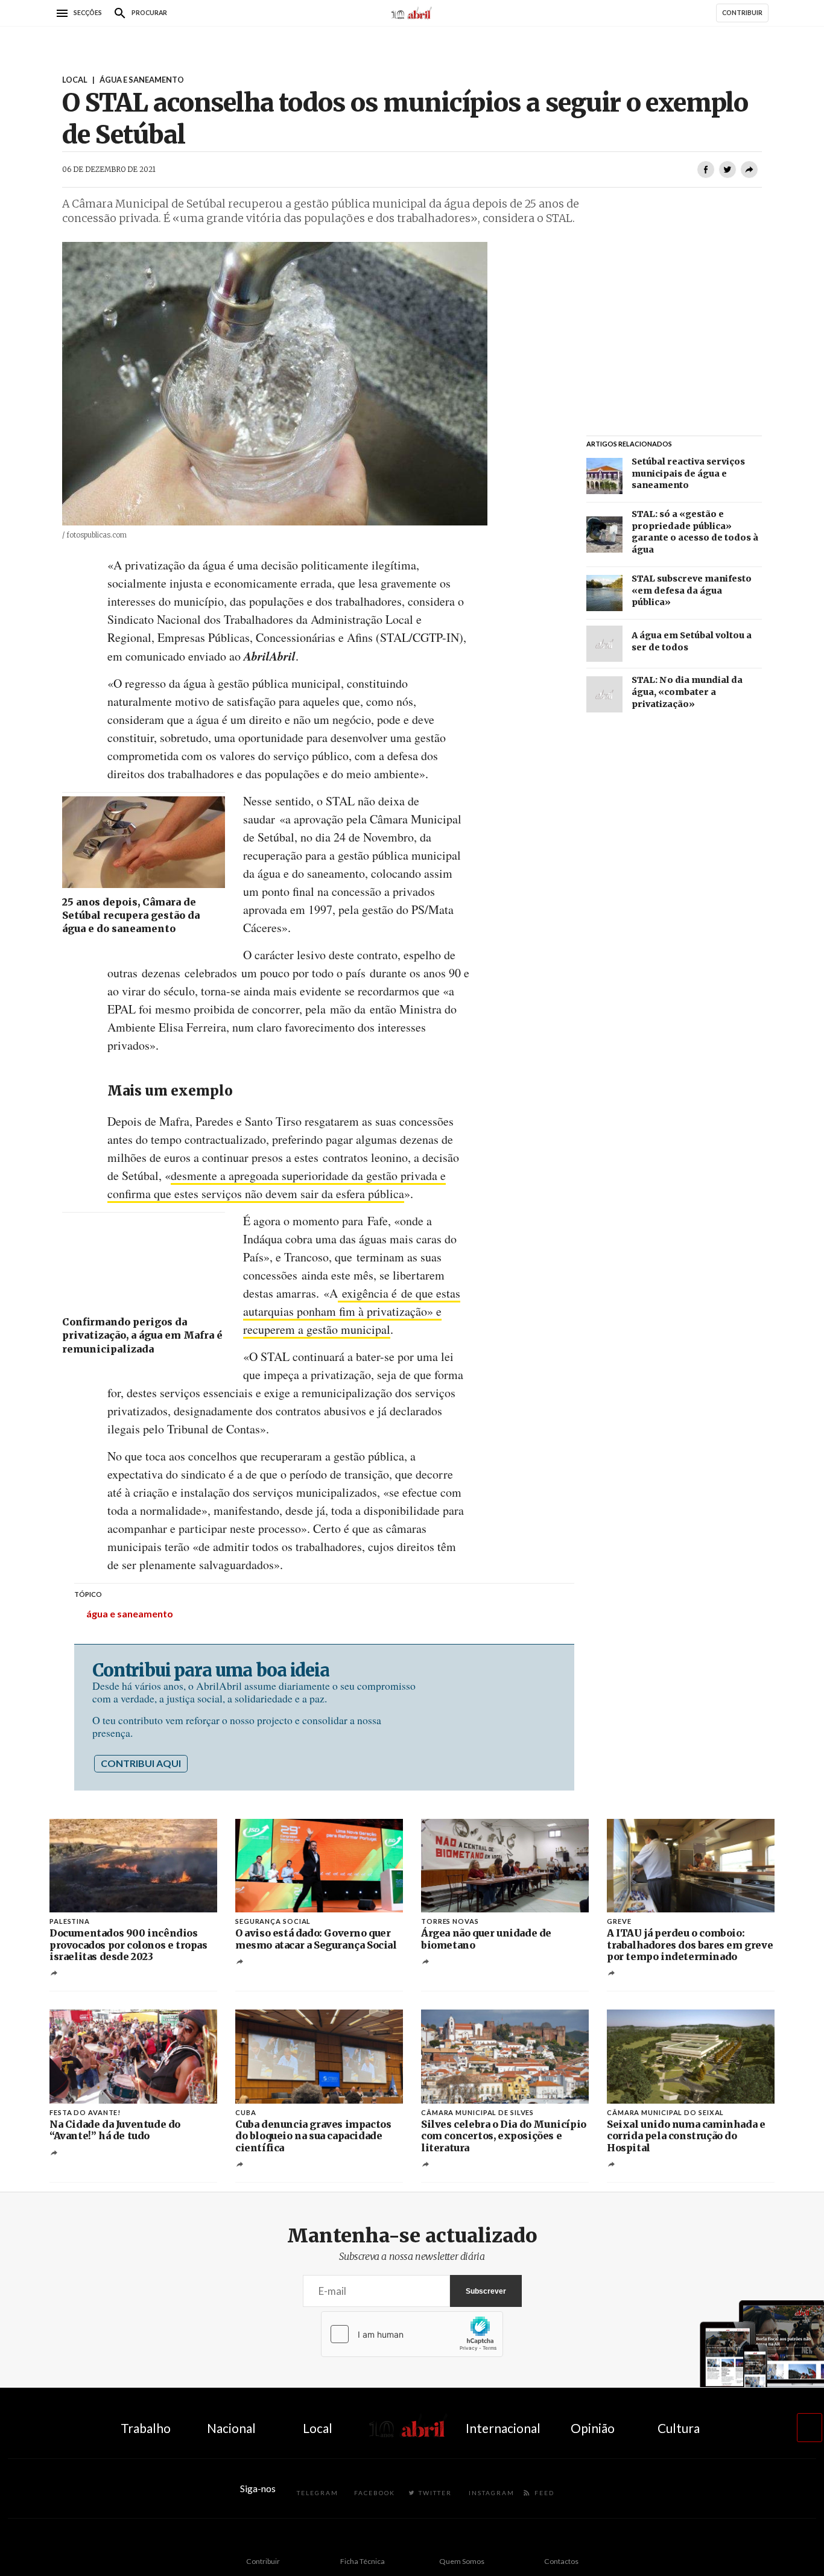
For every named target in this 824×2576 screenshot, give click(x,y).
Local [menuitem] (318, 2428)
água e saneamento (130, 1613)
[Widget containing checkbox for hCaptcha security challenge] (412, 2334)
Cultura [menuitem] (679, 2428)
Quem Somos (462, 2561)
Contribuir (263, 2561)
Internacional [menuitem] (503, 2428)
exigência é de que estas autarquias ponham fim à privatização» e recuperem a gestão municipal (352, 1311)
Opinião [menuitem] (593, 2428)
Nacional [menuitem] (231, 2428)
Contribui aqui (141, 1763)
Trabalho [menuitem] (146, 2428)
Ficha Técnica (363, 2561)
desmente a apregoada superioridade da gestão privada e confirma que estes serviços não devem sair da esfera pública (277, 1185)
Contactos (561, 2561)
